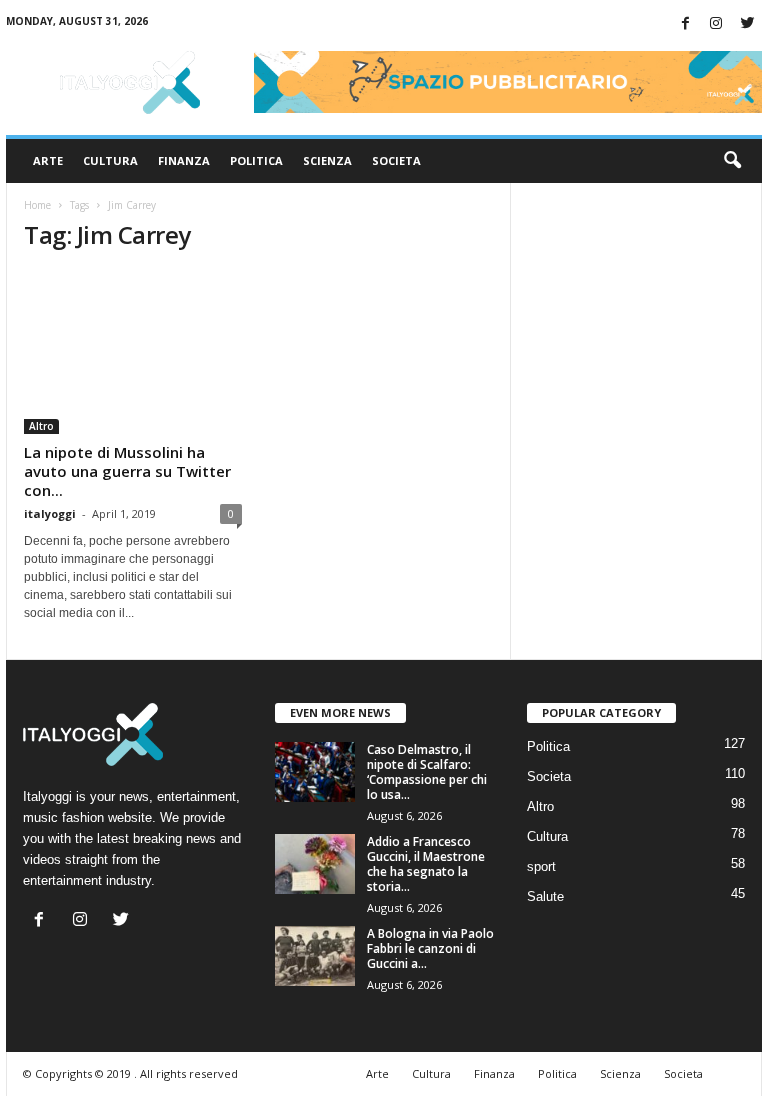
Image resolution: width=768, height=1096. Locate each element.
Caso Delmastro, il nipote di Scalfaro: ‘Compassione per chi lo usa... (427, 772)
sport (541, 866)
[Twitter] (747, 24)
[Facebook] (685, 24)
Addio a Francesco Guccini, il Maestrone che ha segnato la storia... (426, 864)
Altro (41, 426)
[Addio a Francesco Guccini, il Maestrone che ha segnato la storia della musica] (315, 864)
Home (37, 205)
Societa (396, 160)
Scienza (327, 160)
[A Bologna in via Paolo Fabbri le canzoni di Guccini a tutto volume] (315, 956)
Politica (256, 160)
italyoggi (50, 513)
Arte (48, 160)
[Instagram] (716, 24)
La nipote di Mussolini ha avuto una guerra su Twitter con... (127, 471)
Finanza (184, 160)
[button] (732, 161)
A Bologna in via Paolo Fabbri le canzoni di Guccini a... (430, 948)
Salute (545, 896)
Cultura (110, 160)
